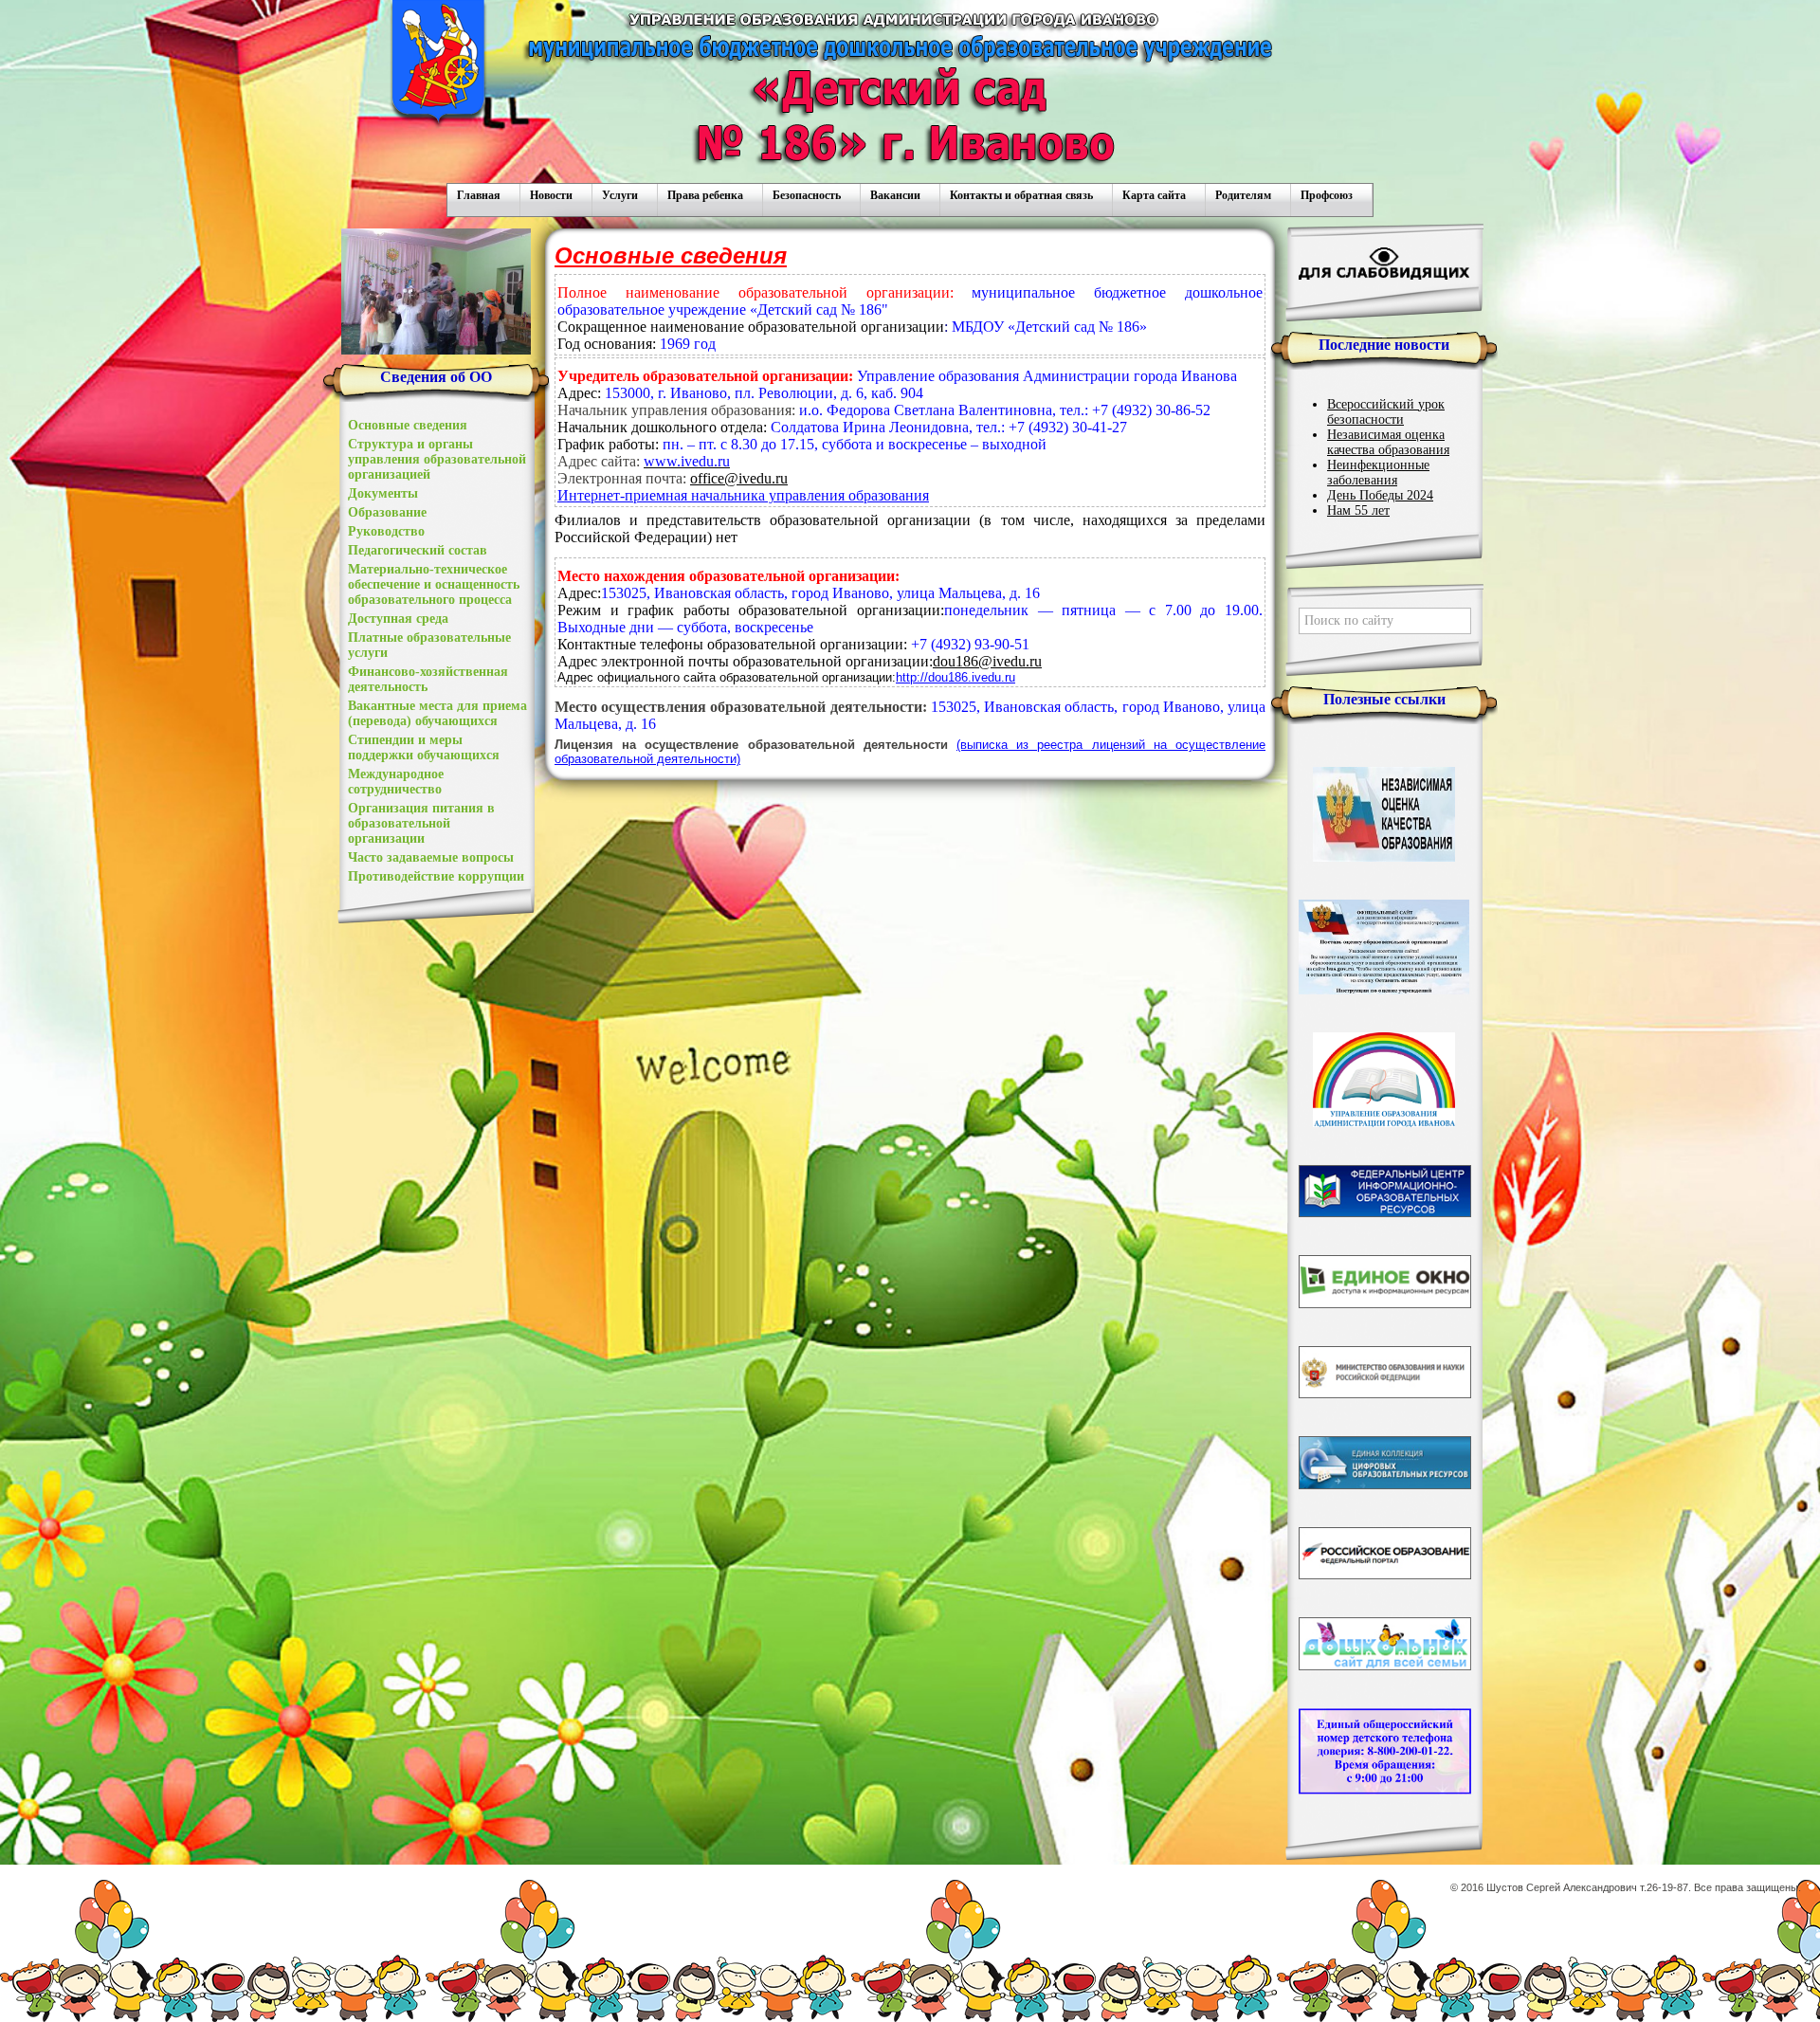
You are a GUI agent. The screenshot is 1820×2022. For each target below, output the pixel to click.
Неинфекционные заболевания (1378, 473)
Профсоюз (1327, 195)
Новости (551, 195)
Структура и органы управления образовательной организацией (437, 459)
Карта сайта (1154, 195)
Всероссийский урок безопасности (1386, 412)
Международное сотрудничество (396, 782)
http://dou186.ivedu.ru (955, 677)
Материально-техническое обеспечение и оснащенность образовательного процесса (434, 584)
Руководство (386, 531)
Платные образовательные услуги (429, 645)
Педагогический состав (418, 550)
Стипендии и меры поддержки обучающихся (424, 747)
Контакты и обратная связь (1021, 195)
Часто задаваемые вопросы (431, 857)
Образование (387, 512)
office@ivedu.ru (739, 478)
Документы (383, 493)
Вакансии (895, 195)
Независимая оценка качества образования (1388, 442)
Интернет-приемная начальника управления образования (743, 495)
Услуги (620, 195)
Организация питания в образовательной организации (421, 823)
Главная (479, 195)
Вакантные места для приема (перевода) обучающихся (437, 713)
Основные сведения (408, 425)
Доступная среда (398, 619)
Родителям (1243, 195)
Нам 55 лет (1358, 510)
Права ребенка (705, 195)
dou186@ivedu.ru (987, 661)
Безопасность (807, 195)
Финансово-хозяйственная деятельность (428, 679)
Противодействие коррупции (436, 876)
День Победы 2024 (1380, 495)
